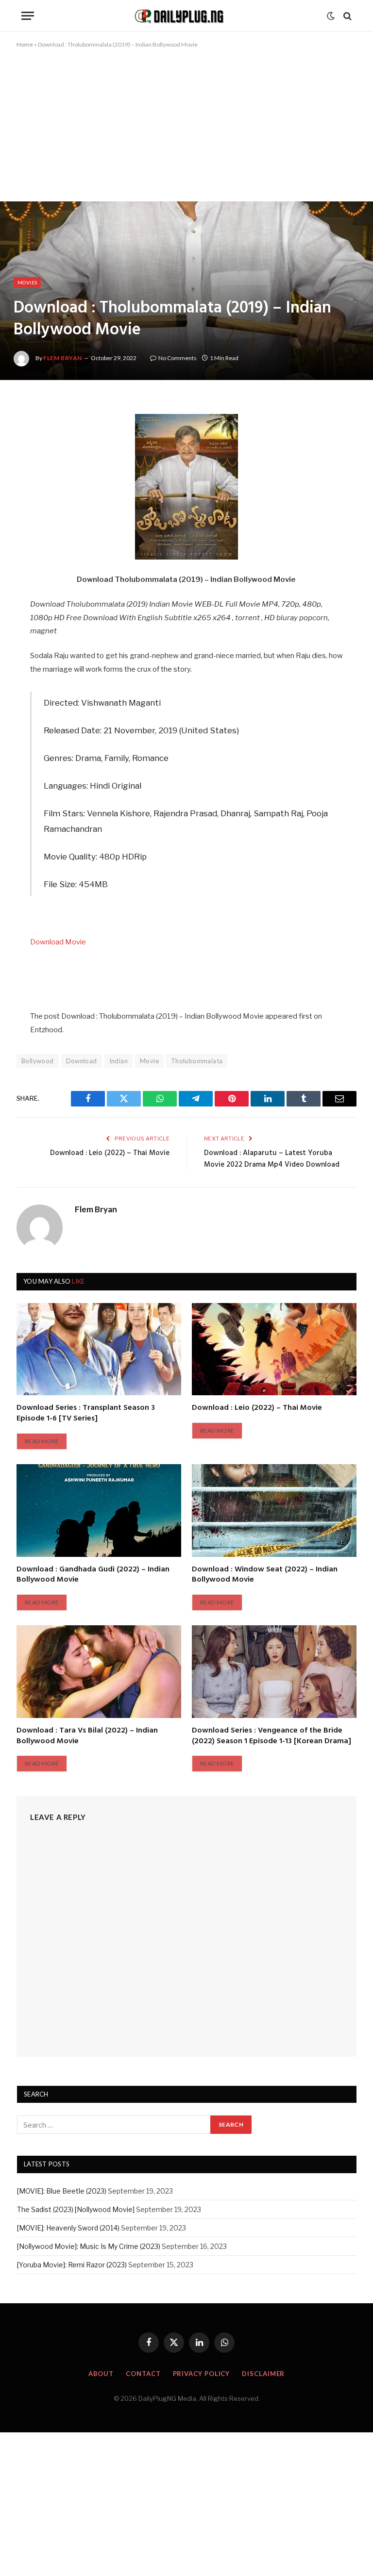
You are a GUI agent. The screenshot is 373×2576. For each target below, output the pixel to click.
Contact (143, 2374)
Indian (119, 1061)
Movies (27, 282)
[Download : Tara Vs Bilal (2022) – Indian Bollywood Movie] (99, 1672)
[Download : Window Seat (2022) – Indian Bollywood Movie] (274, 1511)
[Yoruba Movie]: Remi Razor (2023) (72, 2265)
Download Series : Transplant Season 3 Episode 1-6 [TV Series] (86, 1414)
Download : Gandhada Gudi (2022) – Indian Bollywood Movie (93, 1575)
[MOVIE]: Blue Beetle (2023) (62, 2191)
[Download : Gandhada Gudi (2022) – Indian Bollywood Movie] (99, 1511)
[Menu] (28, 16)
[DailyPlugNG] (186, 16)
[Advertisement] (186, 130)
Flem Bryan (63, 358)
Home (25, 44)
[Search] (347, 16)
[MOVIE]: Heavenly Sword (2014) (68, 2228)
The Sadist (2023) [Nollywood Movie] (76, 2209)
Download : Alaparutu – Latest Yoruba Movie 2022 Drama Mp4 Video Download (272, 1159)
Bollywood (38, 1061)
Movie (149, 1061)
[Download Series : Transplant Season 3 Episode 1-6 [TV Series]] (99, 1349)
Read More (42, 1441)
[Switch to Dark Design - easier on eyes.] (331, 16)
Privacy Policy (202, 2374)
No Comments (178, 358)
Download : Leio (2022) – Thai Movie (110, 1153)
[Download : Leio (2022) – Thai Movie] (274, 1349)
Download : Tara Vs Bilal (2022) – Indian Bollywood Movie (87, 1736)
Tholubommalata (197, 1061)
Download (82, 1061)
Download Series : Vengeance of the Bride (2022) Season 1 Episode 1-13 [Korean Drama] (271, 1736)
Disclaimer (263, 2374)
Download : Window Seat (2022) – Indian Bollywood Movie (265, 1575)
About (101, 2374)
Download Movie (58, 942)
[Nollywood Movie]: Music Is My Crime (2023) (89, 2246)
